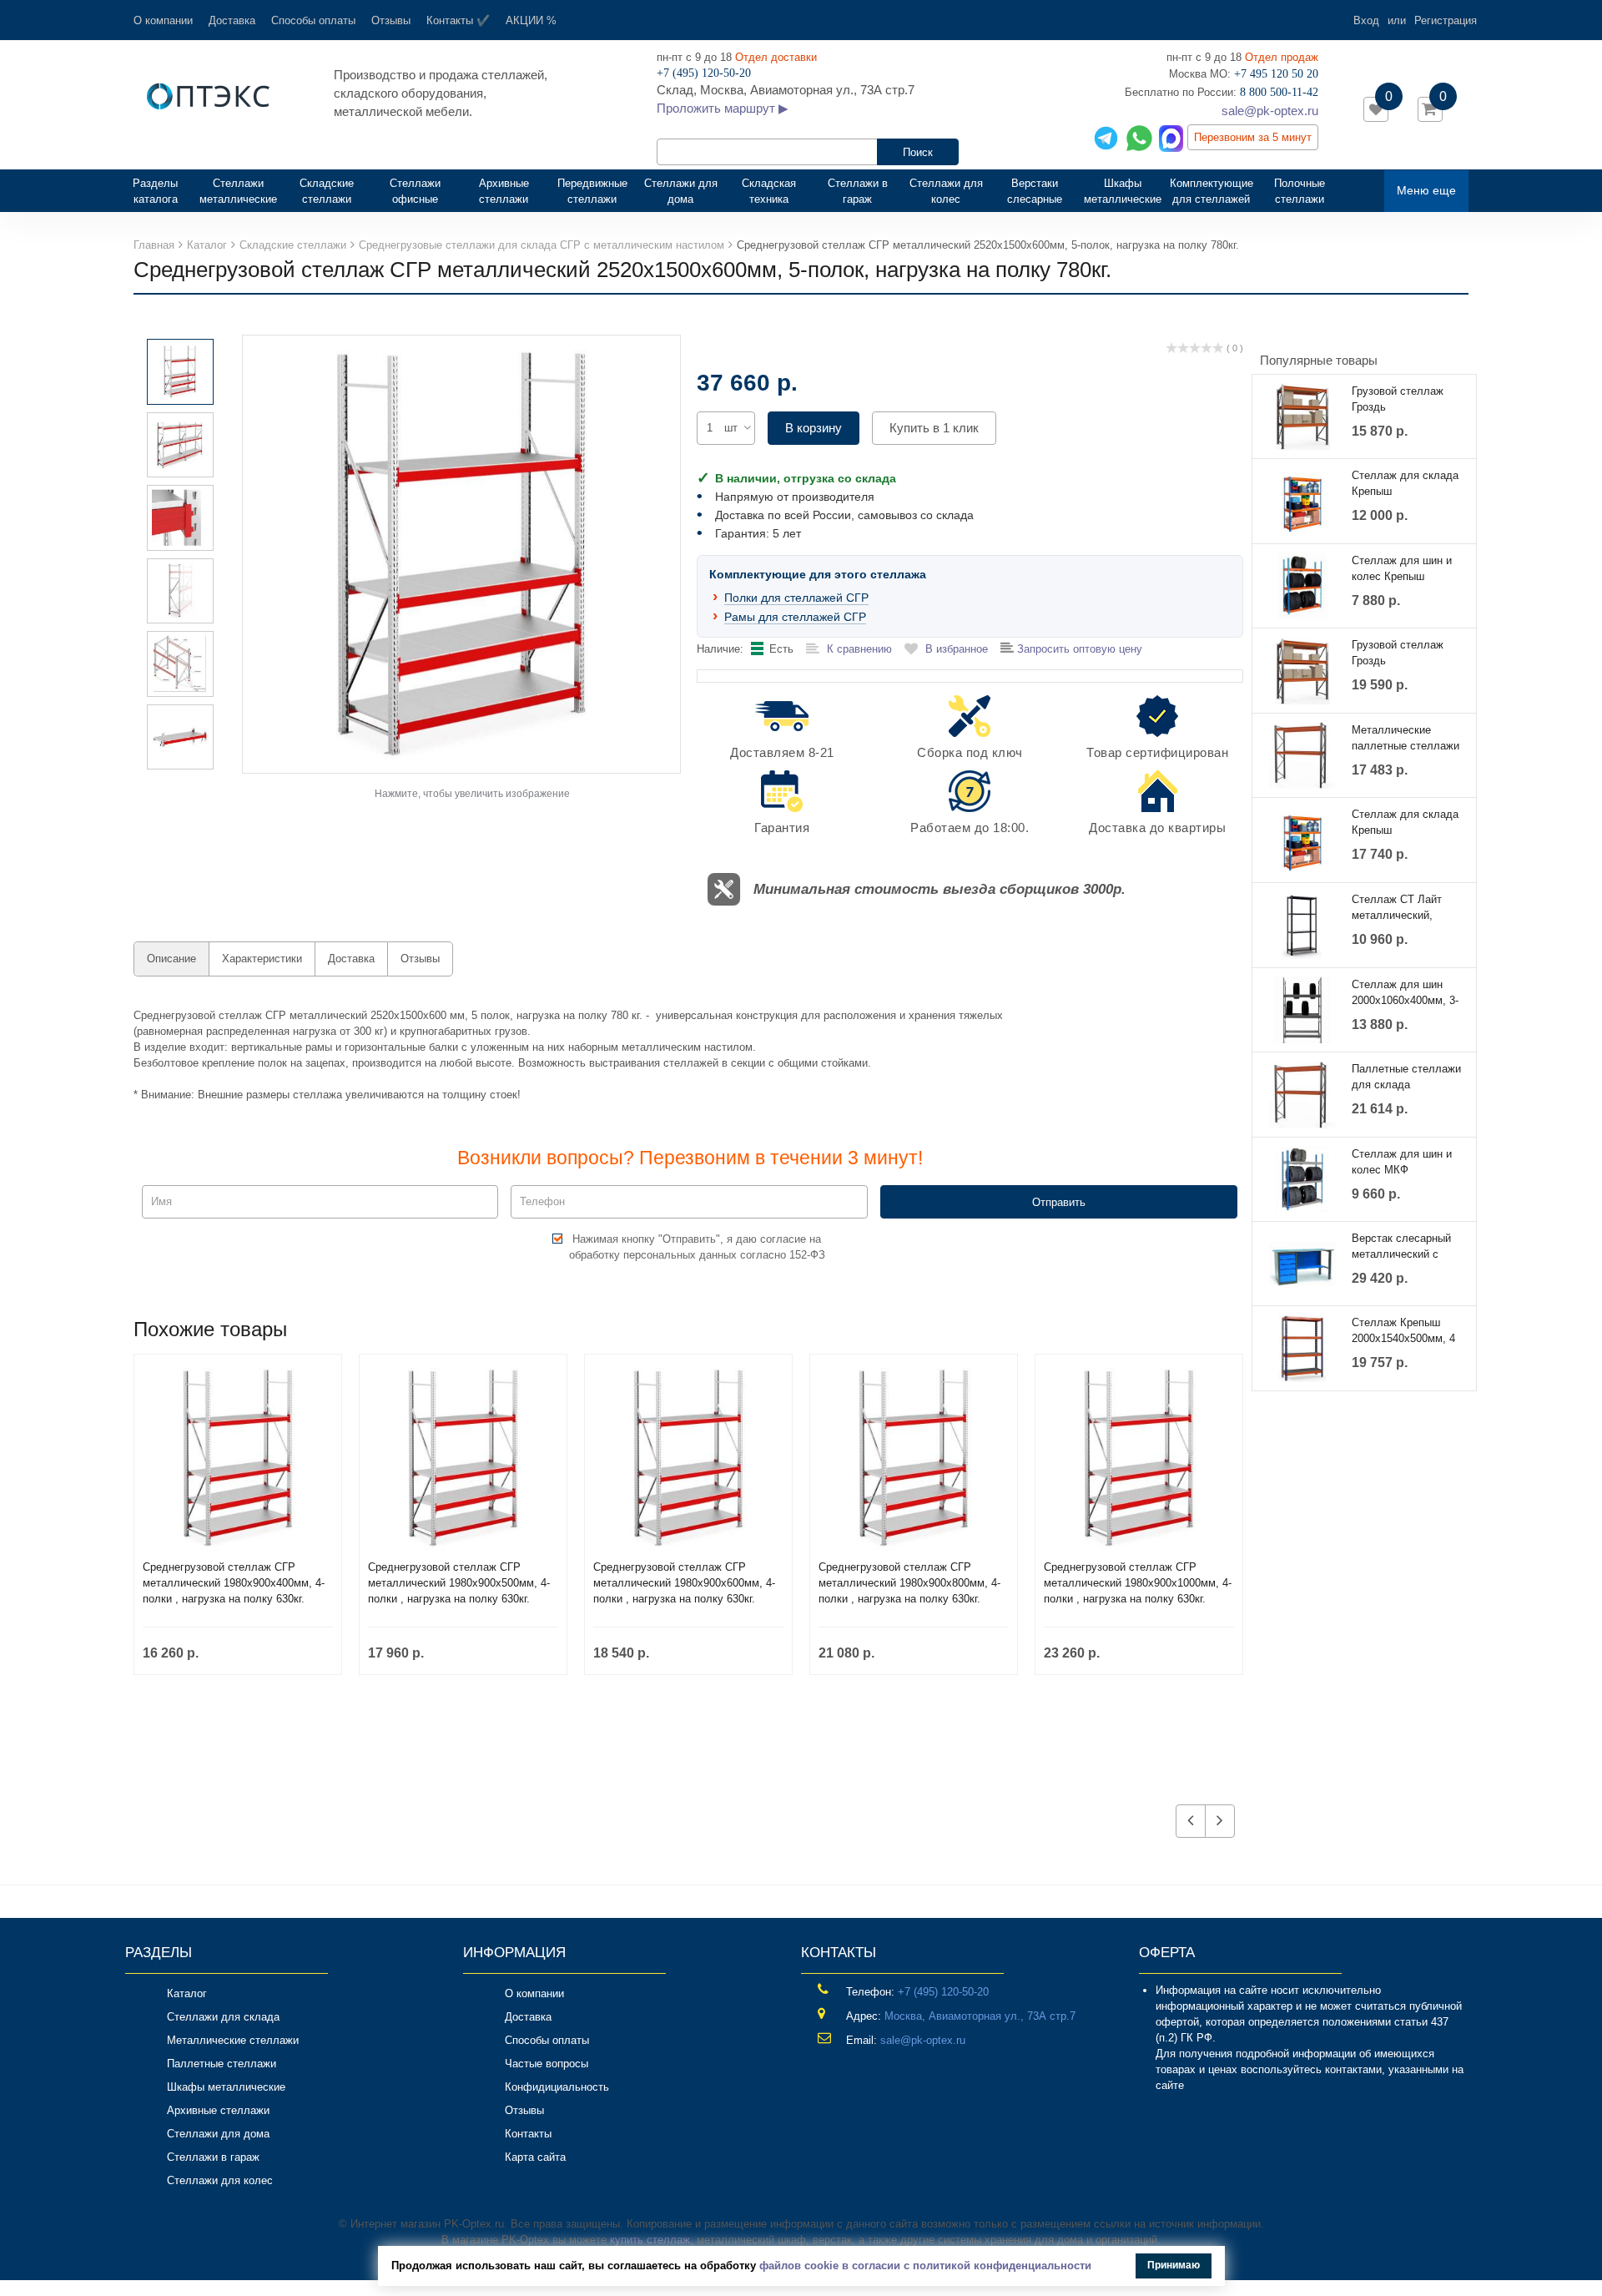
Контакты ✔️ (458, 20)
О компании (163, 20)
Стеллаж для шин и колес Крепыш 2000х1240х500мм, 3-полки (1405, 569)
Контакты (528, 2134)
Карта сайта (535, 2157)
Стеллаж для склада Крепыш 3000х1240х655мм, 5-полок (1405, 823)
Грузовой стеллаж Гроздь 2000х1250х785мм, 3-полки (1405, 400)
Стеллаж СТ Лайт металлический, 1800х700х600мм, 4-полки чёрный (1402, 908)
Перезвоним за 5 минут (1253, 137)
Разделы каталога (162, 191)
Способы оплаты (313, 20)
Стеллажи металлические (238, 191)
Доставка (232, 20)
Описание (171, 959)
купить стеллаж (650, 2240)
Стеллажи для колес (946, 191)
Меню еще (1426, 190)
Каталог (187, 1993)
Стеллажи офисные (415, 191)
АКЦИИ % (531, 20)
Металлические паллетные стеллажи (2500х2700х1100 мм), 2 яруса (1406, 739)
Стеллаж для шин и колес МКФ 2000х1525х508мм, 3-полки (1405, 1163)
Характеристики (262, 959)
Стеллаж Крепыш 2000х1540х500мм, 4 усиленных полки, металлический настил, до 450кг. (1403, 1331)
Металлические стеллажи (233, 2040)
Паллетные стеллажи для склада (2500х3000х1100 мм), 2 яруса (1406, 1077)
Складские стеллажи (327, 191)
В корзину (814, 428)
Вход (1366, 20)
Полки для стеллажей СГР (796, 598)
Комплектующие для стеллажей (1212, 191)
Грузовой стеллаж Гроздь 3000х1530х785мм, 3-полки (1405, 653)
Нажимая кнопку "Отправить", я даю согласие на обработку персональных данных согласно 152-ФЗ (697, 1247)
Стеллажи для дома (681, 191)
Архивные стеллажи (504, 191)
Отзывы (391, 20)
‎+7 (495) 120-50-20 (943, 1992)
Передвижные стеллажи (592, 191)
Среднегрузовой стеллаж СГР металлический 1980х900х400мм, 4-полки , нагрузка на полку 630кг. (234, 1583)
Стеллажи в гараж (858, 191)
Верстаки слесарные (1035, 191)
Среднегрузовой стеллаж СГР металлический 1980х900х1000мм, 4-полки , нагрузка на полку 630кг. (1138, 1583)
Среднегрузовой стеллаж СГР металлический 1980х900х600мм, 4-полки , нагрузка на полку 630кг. (684, 1583)
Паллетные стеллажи (222, 2064)
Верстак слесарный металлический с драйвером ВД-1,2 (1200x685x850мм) (1401, 1247)
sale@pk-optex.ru (1270, 111)
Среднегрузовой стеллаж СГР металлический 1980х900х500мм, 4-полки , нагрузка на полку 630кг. (459, 1583)
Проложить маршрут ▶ (723, 108)
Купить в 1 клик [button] (934, 428)
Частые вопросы (547, 2064)
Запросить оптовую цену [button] (1078, 649)
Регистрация (1446, 20)
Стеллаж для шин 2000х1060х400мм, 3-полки (1405, 993)
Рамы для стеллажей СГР (795, 617)
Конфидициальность (557, 2087)
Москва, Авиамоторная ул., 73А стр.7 (980, 2016)
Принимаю (1174, 2265)
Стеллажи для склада (223, 2017)
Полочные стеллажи (1300, 191)
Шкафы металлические (1123, 191)
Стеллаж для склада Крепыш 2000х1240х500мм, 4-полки (1405, 484)
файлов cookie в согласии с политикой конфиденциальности (925, 2266)
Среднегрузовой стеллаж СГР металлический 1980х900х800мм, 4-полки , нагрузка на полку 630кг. (909, 1583)
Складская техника (769, 191)
